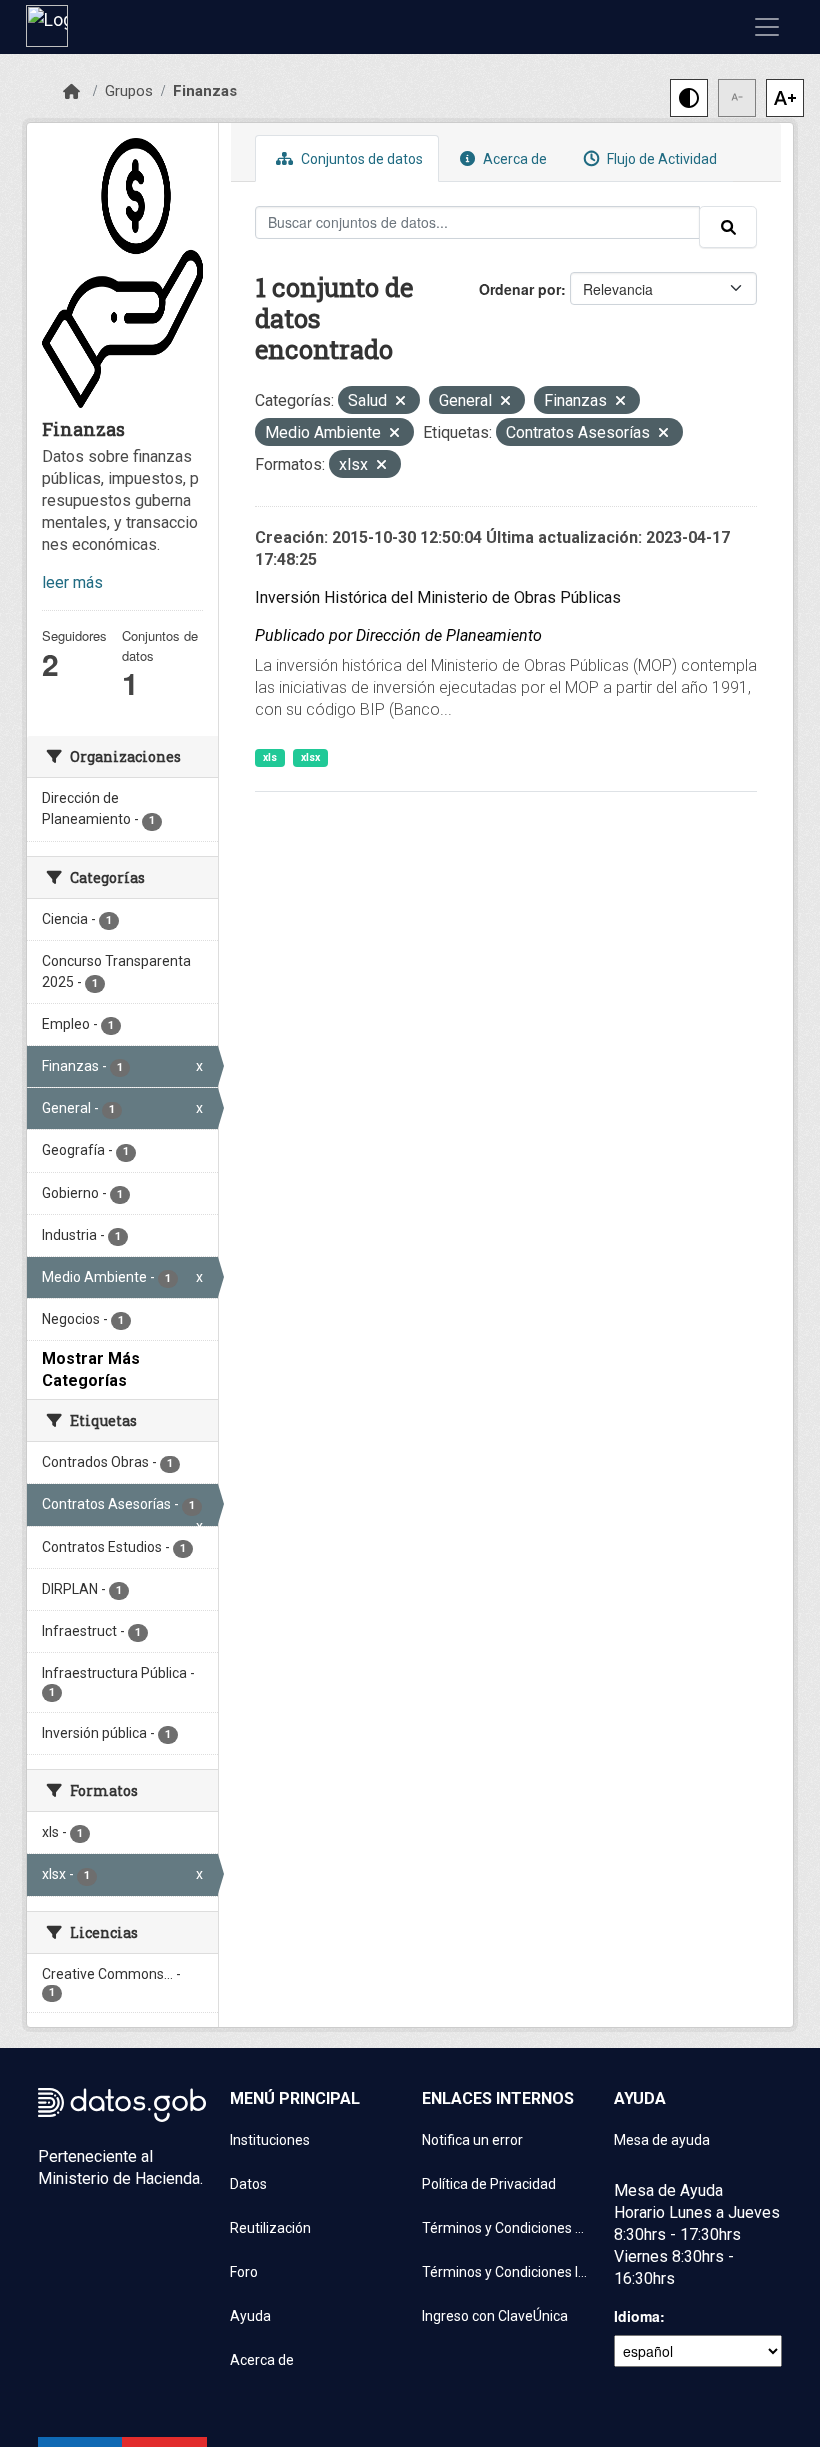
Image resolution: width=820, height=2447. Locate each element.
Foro (244, 2272)
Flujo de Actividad (660, 159)
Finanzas (205, 91)
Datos (248, 2184)
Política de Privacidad (489, 2184)
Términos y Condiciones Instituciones (506, 2272)
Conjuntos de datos (360, 159)
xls (270, 757)
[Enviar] (728, 227)
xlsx (310, 757)
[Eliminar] (400, 402)
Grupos (129, 91)
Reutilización (270, 2228)
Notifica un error (472, 2140)
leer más (72, 582)
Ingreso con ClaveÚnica (495, 2316)
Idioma (637, 2316)
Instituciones (270, 2140)
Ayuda (250, 2316)
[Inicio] (71, 92)
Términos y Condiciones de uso (506, 2228)
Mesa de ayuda (662, 2140)
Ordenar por (520, 289)
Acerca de (513, 159)
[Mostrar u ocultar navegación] (767, 27)
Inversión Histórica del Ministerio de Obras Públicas (438, 597)
